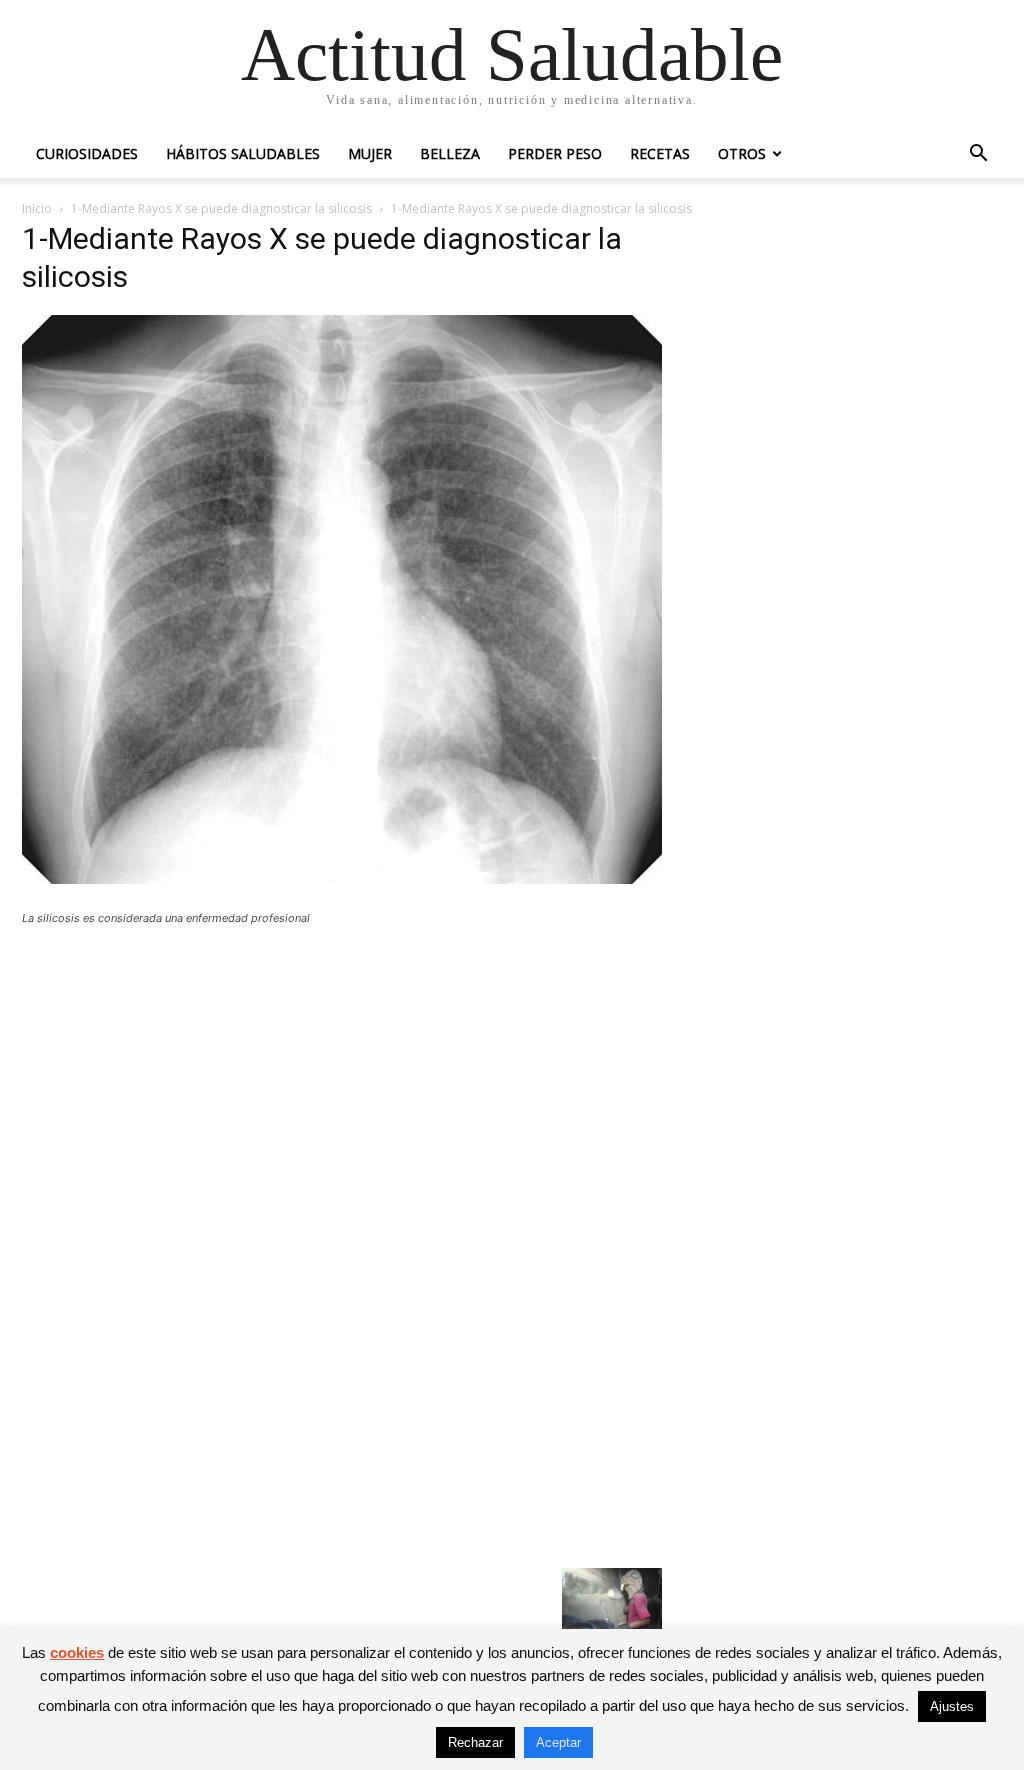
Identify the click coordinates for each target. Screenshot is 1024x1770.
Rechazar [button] (475, 1742)
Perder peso (555, 153)
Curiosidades (87, 153)
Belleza (450, 153)
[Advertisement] (342, 1088)
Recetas (660, 153)
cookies (77, 1652)
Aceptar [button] (558, 1742)
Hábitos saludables (243, 153)
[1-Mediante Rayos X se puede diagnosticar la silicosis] (342, 878)
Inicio (37, 208)
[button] (978, 155)
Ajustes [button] (952, 1706)
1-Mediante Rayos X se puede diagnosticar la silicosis (221, 208)
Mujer (370, 153)
